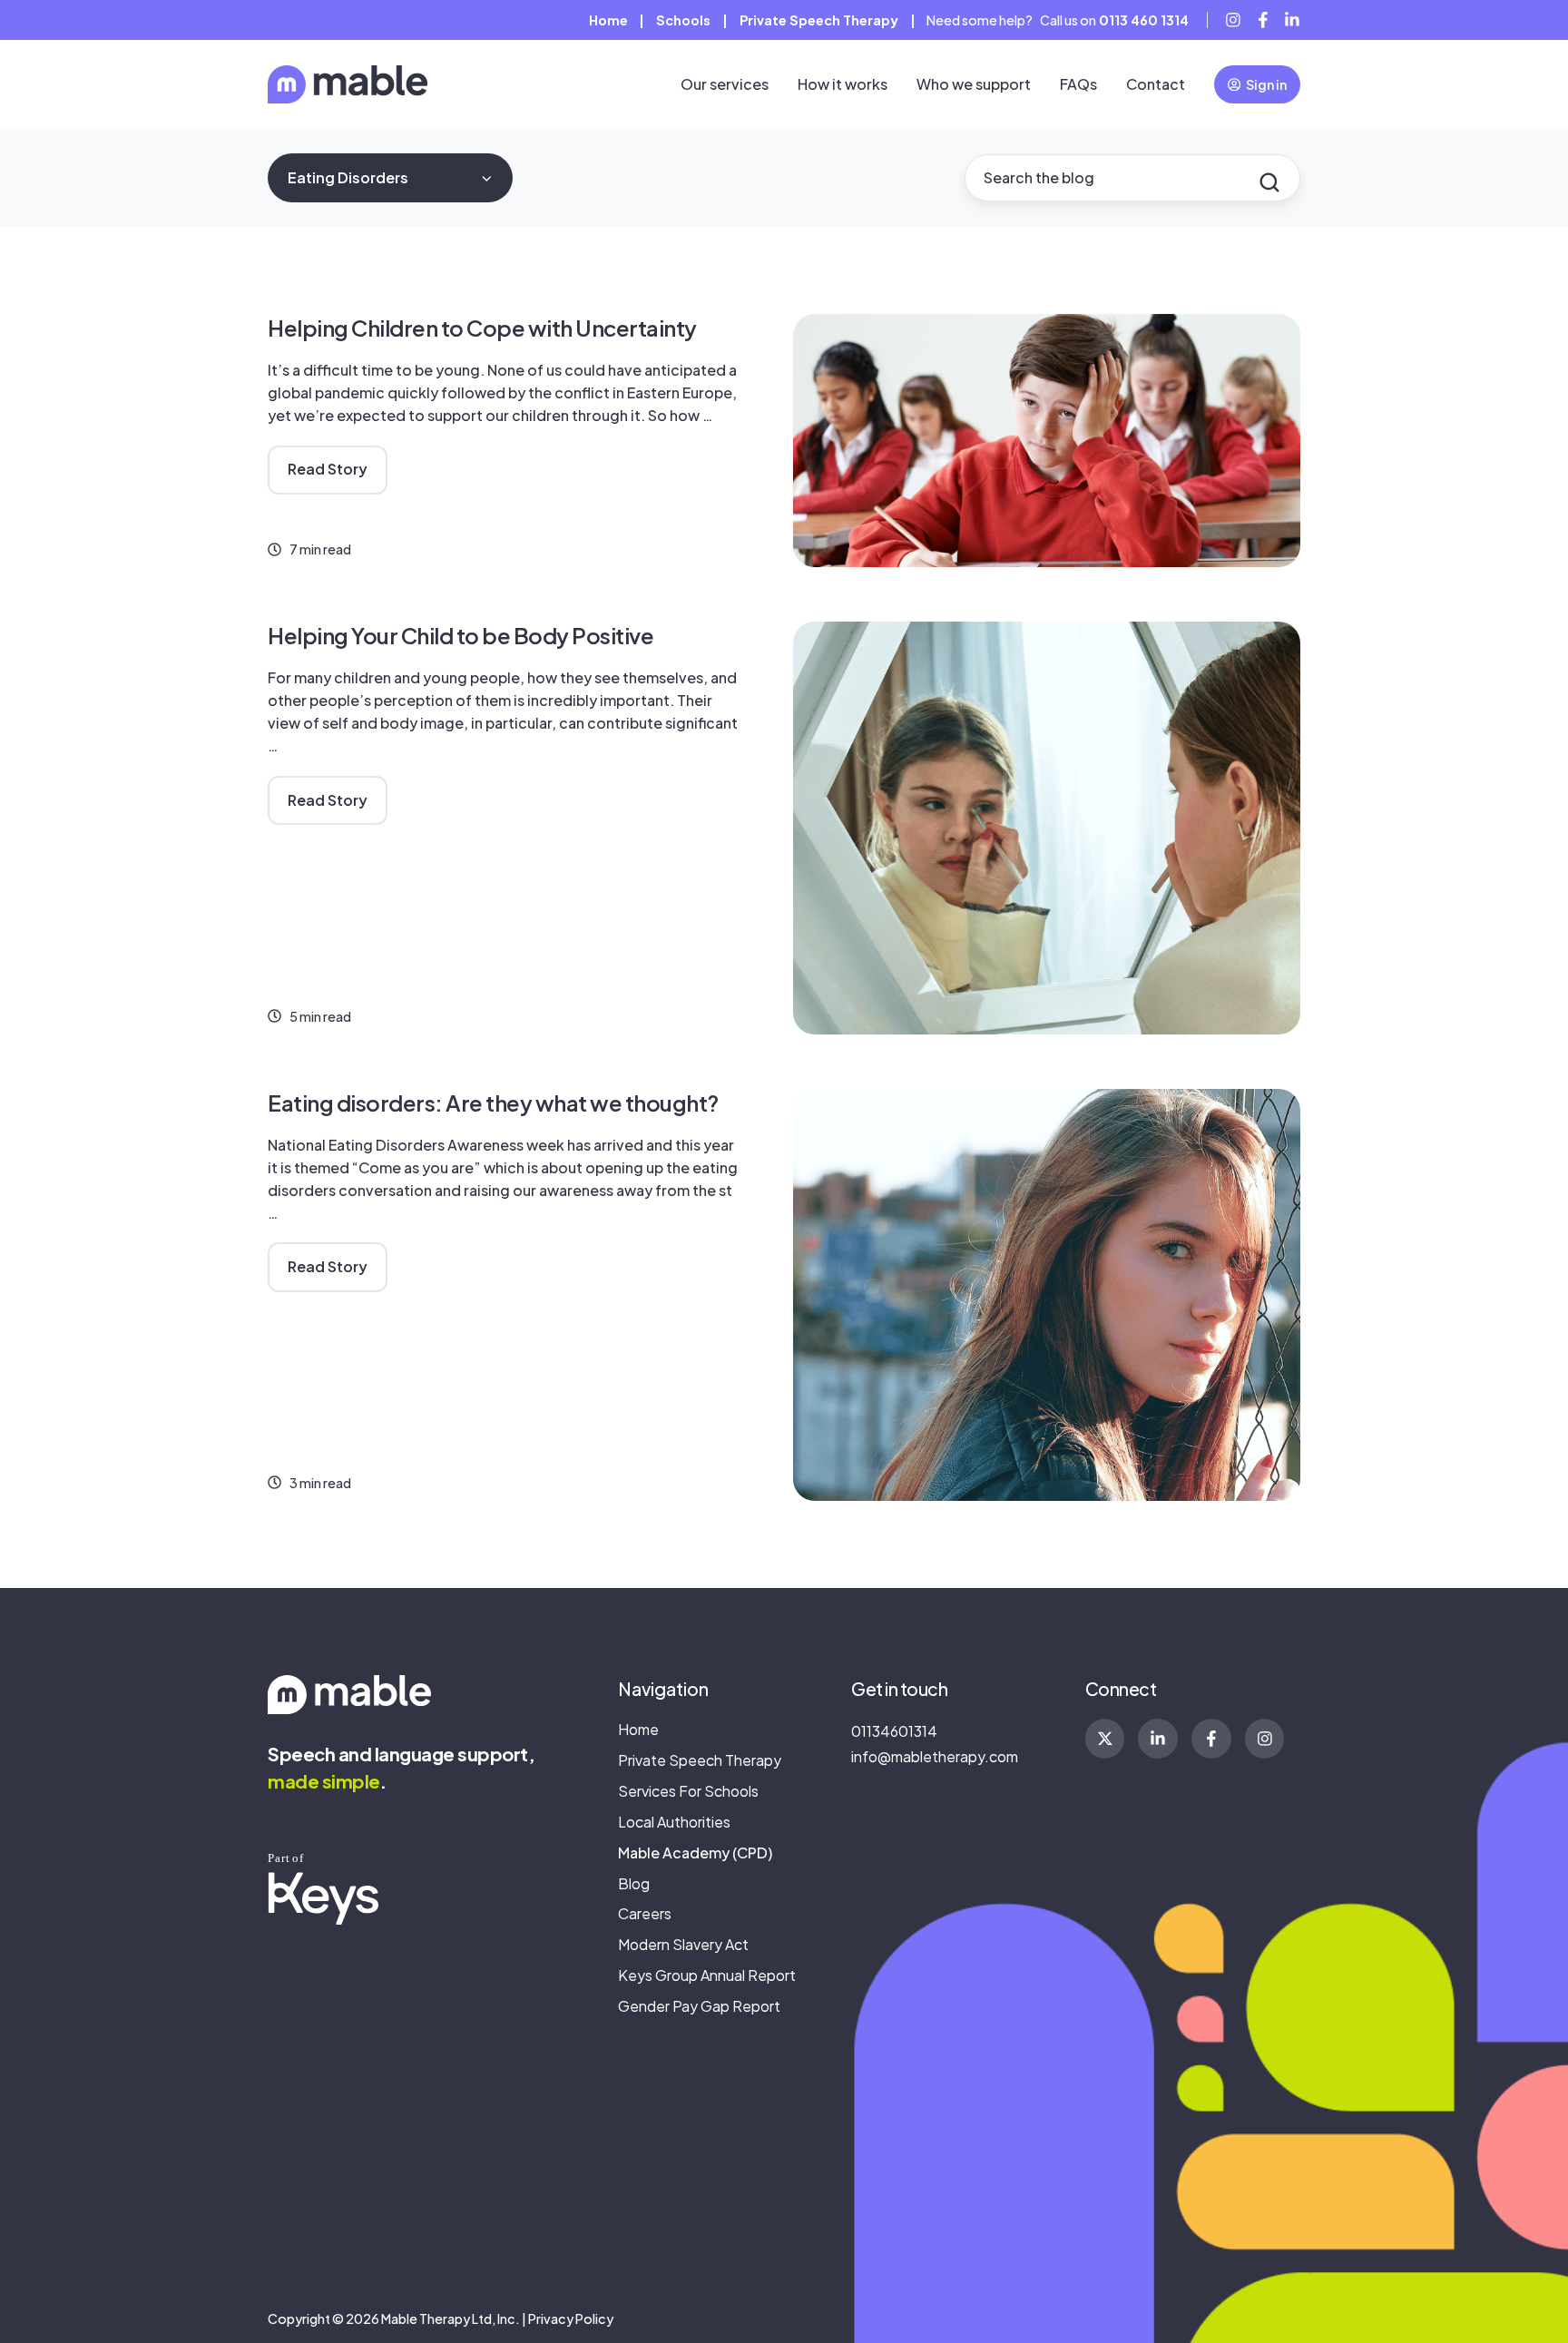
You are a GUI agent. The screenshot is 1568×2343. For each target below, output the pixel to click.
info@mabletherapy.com (935, 1756)
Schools (683, 20)
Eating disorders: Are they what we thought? (493, 1103)
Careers (645, 1913)
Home (608, 20)
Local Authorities (674, 1822)
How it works (843, 84)
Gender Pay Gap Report (699, 2006)
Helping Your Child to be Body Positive (461, 635)
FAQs (1078, 84)
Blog (634, 1883)
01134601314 (894, 1731)
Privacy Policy (571, 2318)
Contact (1156, 84)
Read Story (328, 469)
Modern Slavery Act (683, 1944)
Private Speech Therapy (819, 20)
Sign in (1266, 84)
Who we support (974, 84)
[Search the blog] (1269, 182)
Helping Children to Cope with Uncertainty (482, 328)
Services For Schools (688, 1791)
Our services (725, 84)
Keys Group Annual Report (707, 1975)
